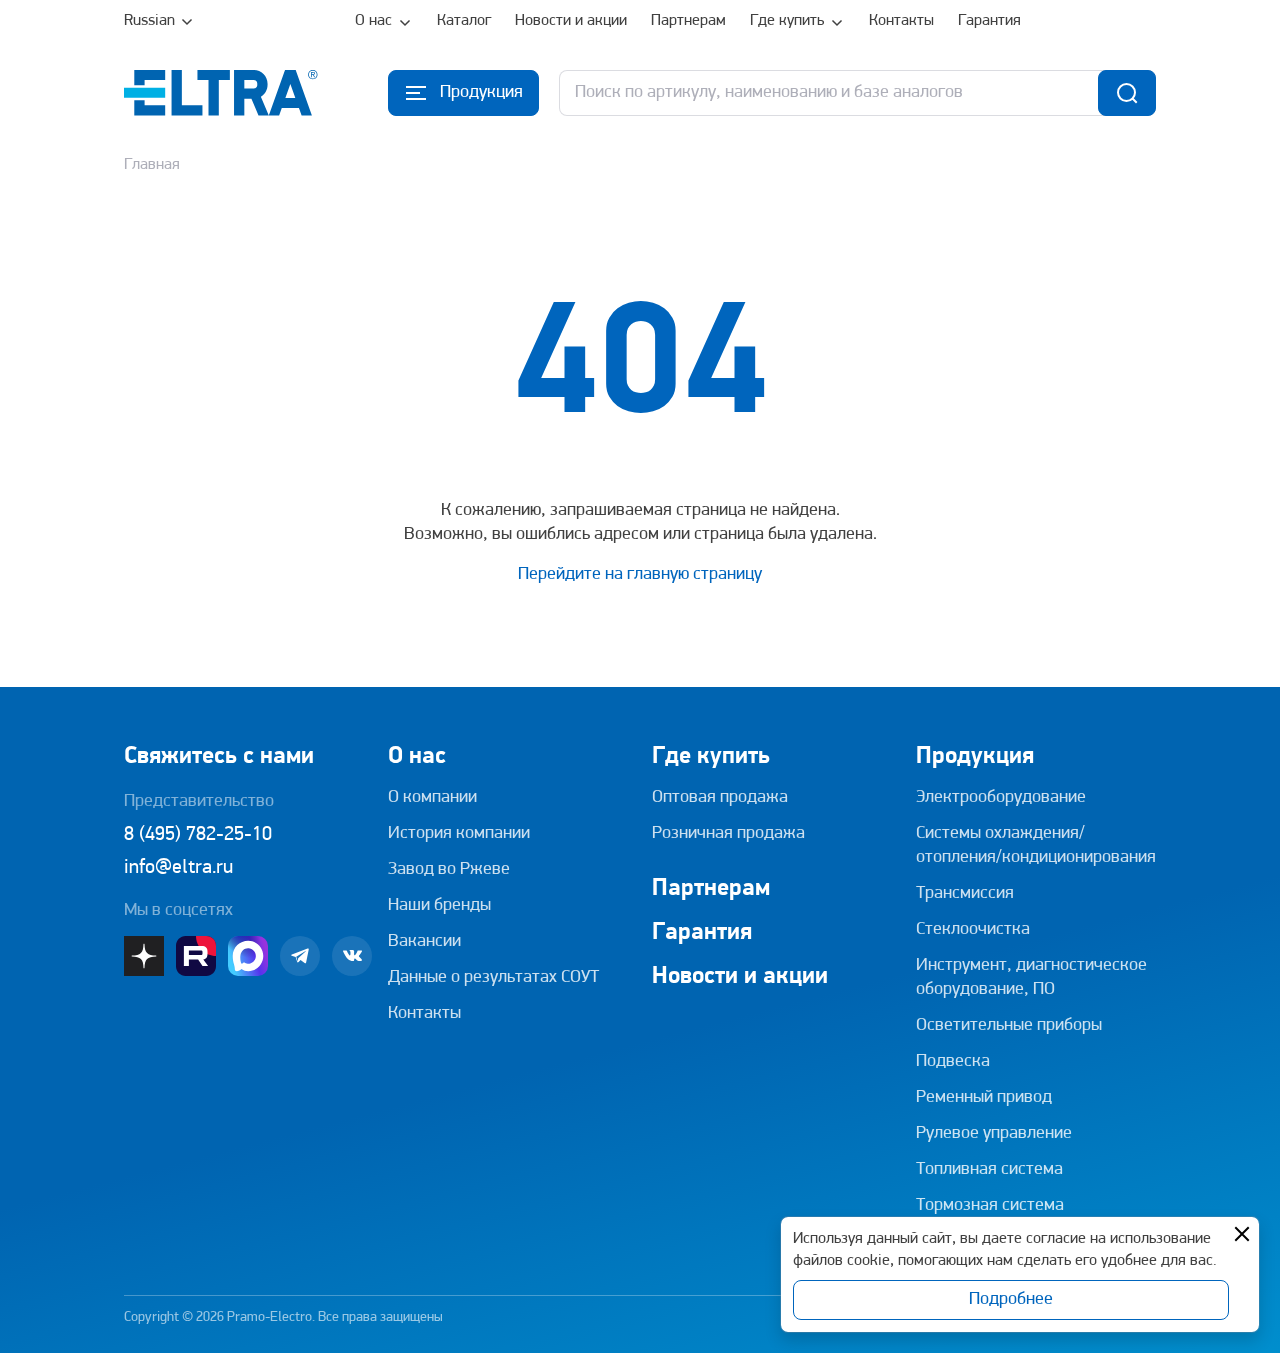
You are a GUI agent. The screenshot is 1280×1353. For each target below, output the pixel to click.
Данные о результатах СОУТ (493, 978)
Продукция (975, 757)
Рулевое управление (994, 1134)
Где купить (787, 21)
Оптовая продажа (720, 798)
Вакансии (424, 942)
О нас (373, 21)
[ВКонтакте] (352, 956)
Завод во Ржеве (449, 870)
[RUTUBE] (196, 956)
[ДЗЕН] (144, 956)
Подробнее (1011, 1300)
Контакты (901, 21)
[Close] (1242, 1234)
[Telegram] (300, 956)
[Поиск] (1127, 93)
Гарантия (989, 21)
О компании (432, 798)
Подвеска (953, 1062)
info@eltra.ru (178, 868)
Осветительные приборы (1009, 1026)
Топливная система (989, 1170)
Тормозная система (990, 1206)
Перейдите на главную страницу (640, 575)
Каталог (464, 21)
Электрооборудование (1001, 798)
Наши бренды (439, 906)
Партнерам (688, 21)
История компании (459, 834)
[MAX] (248, 956)
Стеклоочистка (973, 930)
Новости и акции (571, 21)
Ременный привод (984, 1098)
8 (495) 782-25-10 (198, 835)
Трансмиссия (965, 894)
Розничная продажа (728, 834)
